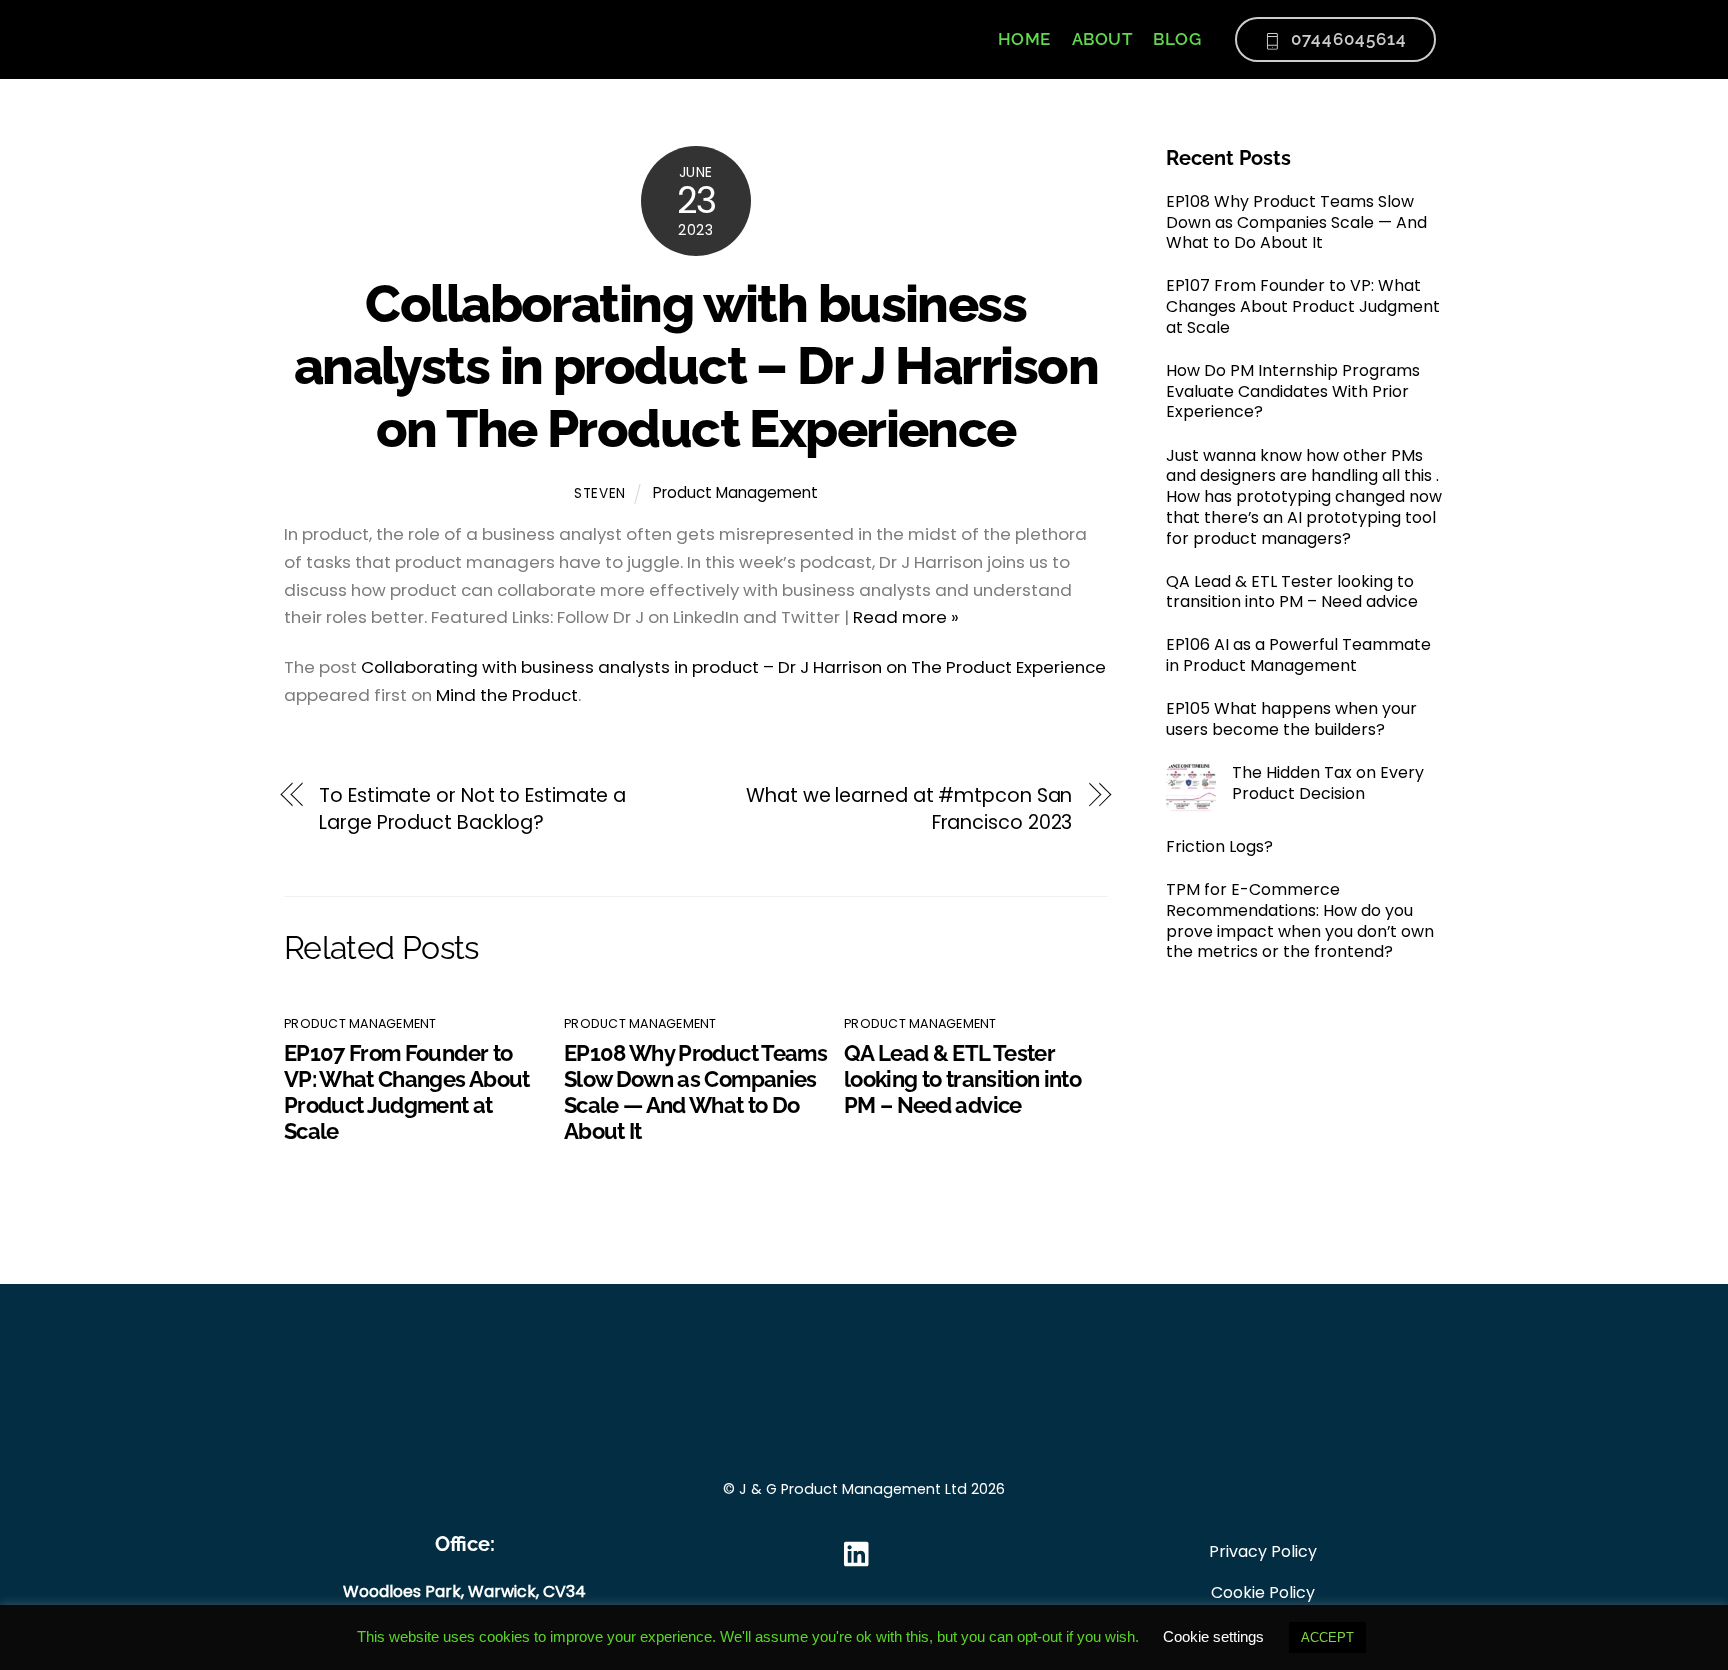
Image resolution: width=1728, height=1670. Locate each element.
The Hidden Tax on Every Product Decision (1328, 784)
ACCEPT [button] (1327, 1637)
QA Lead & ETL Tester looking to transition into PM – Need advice (962, 1079)
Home (1024, 39)
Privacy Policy (1263, 1551)
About (1102, 39)
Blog (1177, 39)
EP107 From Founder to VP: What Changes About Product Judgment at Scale (407, 1092)
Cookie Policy (1263, 1592)
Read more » (906, 617)
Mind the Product (507, 695)
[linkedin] (861, 1554)
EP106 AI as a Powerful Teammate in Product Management (1298, 656)
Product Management (735, 492)
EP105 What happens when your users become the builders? (1291, 720)
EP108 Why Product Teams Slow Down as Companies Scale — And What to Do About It (695, 1092)
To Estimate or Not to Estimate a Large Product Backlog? (472, 809)
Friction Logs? (1219, 847)
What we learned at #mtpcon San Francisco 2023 (909, 809)
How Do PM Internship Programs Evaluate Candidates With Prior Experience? (1293, 392)
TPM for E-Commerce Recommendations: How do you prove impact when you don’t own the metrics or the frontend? (1300, 921)
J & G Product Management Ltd (853, 1489)
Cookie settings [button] (1213, 1636)
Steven (600, 493)
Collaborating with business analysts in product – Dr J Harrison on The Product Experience (696, 366)
